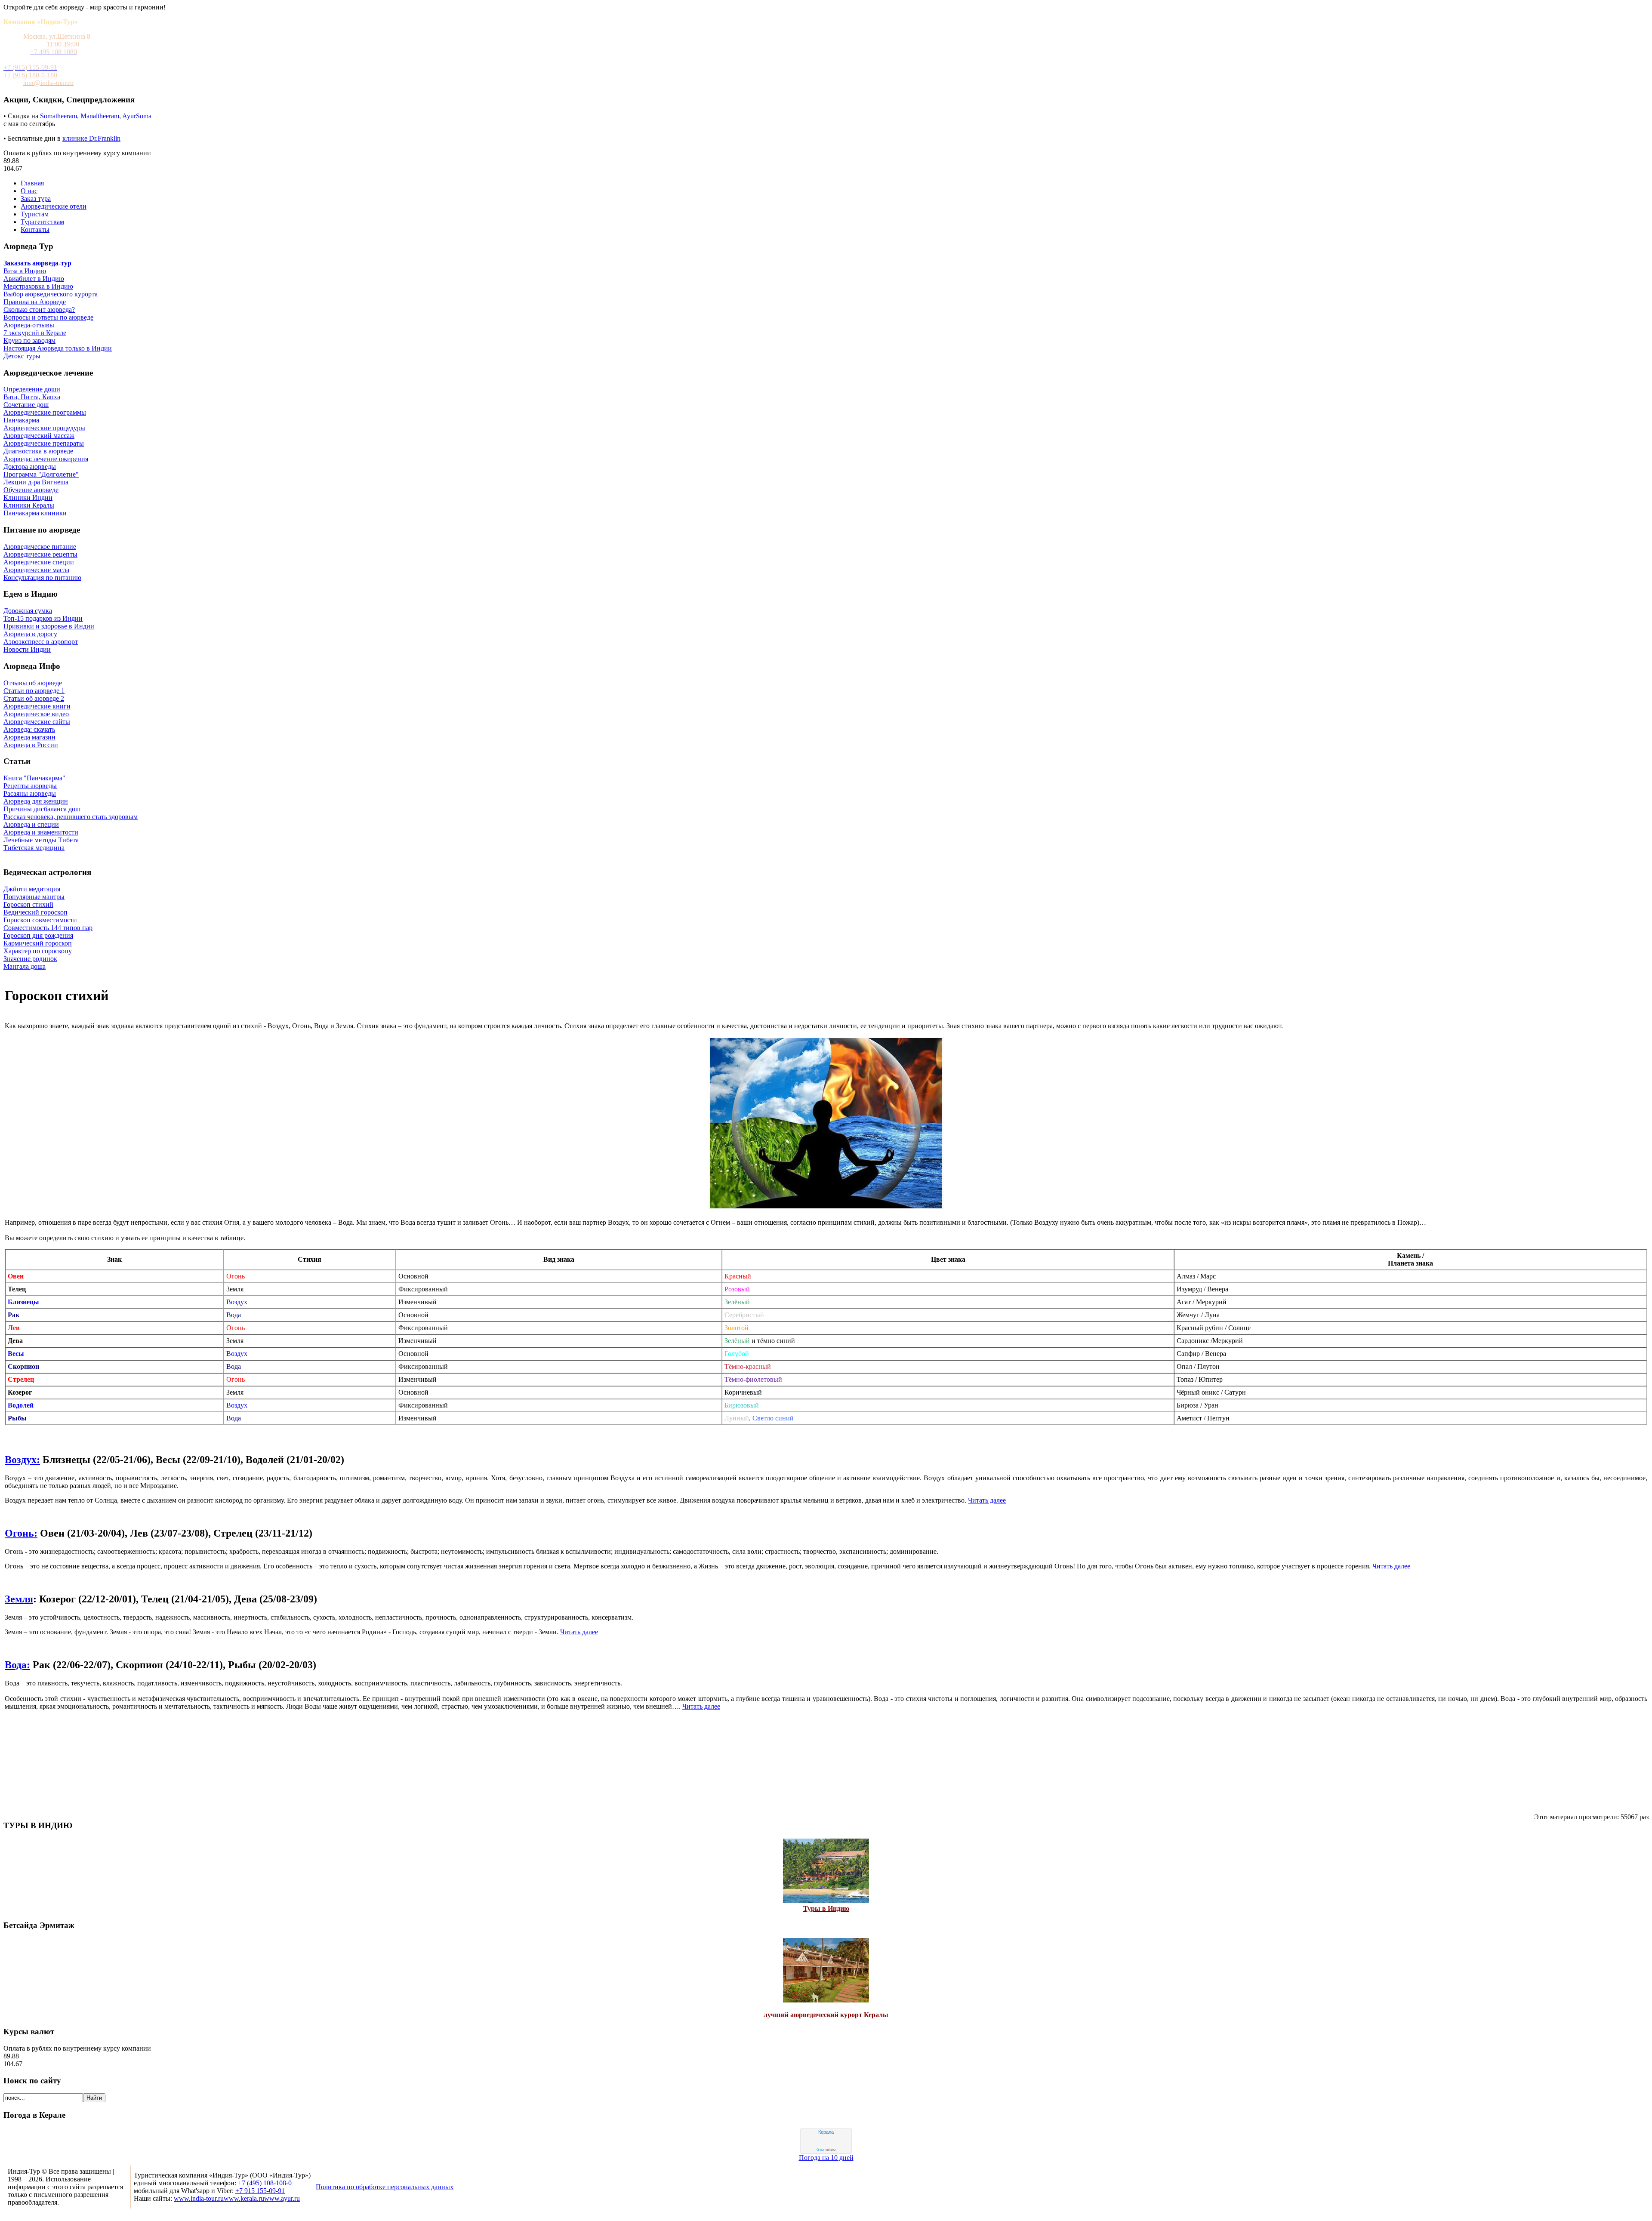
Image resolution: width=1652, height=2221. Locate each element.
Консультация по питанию (42, 578)
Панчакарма (21, 420)
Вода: (17, 1665)
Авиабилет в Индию (34, 279)
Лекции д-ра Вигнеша (36, 482)
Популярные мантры (34, 897)
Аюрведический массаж (39, 436)
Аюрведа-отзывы (29, 325)
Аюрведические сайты (37, 722)
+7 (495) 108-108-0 (265, 2183)
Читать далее (987, 1500)
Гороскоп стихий (28, 904)
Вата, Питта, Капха (32, 397)
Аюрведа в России (31, 745)
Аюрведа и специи (31, 824)
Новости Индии (27, 649)
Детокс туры (22, 356)
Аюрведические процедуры (44, 428)
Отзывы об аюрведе (33, 683)
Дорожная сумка (28, 611)
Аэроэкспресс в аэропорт (41, 642)
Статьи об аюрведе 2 (34, 698)
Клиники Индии (28, 497)
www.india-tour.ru (199, 2198)
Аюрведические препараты (44, 443)
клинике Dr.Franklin (91, 138)
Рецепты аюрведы (30, 786)
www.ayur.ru (282, 2198)
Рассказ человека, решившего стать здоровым (71, 817)
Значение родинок (30, 959)
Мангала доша (25, 966)
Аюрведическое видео (36, 714)
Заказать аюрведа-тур (37, 263)
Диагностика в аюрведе (38, 451)
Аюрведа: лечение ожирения (46, 459)
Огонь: (21, 1533)
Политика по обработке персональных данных (385, 2187)
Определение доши (32, 389)
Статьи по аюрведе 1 (34, 691)
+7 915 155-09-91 (260, 2191)
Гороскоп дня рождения (38, 935)
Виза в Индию (25, 271)
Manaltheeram (100, 116)
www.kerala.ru (244, 2198)
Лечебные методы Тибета (41, 840)
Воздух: (22, 1460)
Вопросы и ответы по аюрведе (48, 317)
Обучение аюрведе (31, 490)
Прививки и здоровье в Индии (49, 626)
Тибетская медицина (34, 848)
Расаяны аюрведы (30, 793)
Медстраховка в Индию (38, 286)
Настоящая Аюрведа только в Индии (58, 348)
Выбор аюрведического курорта (51, 294)
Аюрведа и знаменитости (41, 832)
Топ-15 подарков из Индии (43, 618)
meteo (826, 2150)
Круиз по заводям (29, 340)
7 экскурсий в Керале (35, 333)
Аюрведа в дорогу (30, 634)
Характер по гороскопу (38, 951)
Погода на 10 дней (826, 2158)
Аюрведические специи (39, 562)
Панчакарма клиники (35, 513)
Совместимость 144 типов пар (48, 928)
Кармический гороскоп (38, 943)
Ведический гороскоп (35, 912)
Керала (826, 2132)
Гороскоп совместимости (40, 920)
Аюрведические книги (37, 706)
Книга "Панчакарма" (34, 778)
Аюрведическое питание (40, 547)
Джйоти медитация (32, 889)
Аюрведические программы (45, 412)
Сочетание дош (26, 405)
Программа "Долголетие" (41, 474)
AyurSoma (137, 116)
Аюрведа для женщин (36, 801)
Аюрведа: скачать (29, 729)
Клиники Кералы (29, 505)
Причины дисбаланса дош (42, 809)
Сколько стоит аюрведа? (39, 310)
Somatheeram (59, 116)
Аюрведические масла (36, 570)
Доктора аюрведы (30, 467)
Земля (19, 1599)
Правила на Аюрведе (35, 302)
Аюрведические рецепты (40, 554)
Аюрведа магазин (29, 737)
